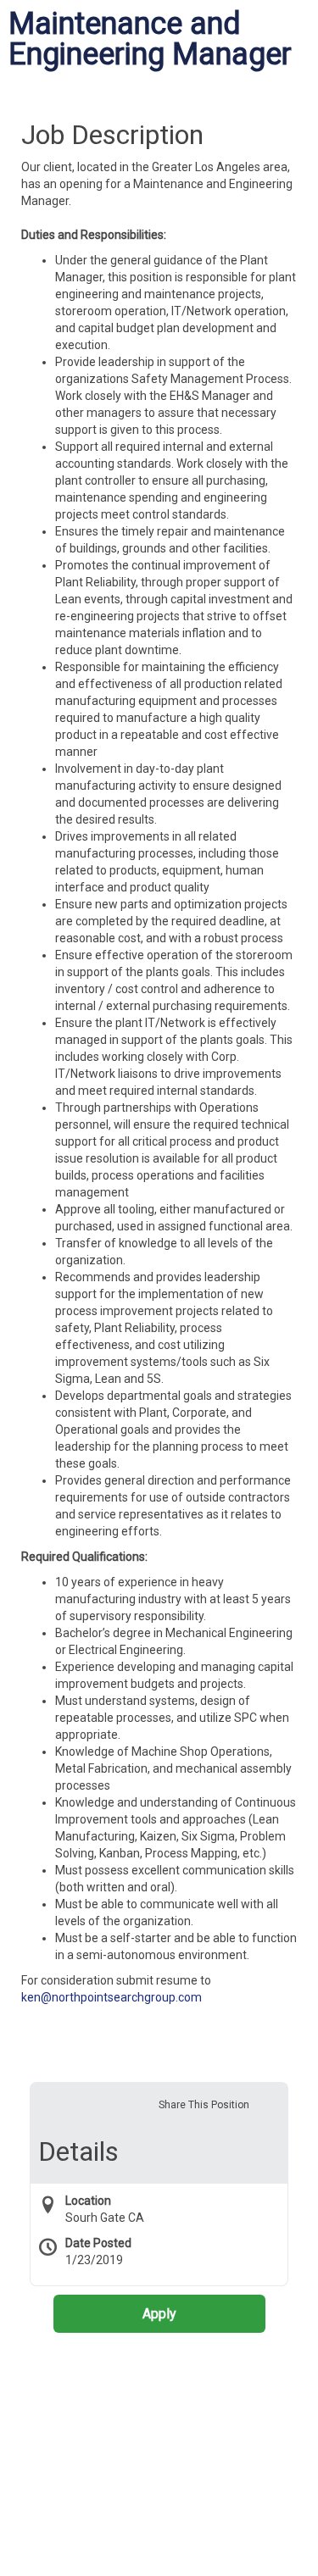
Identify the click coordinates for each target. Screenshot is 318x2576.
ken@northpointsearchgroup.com (112, 1997)
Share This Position (204, 2105)
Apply (159, 2314)
